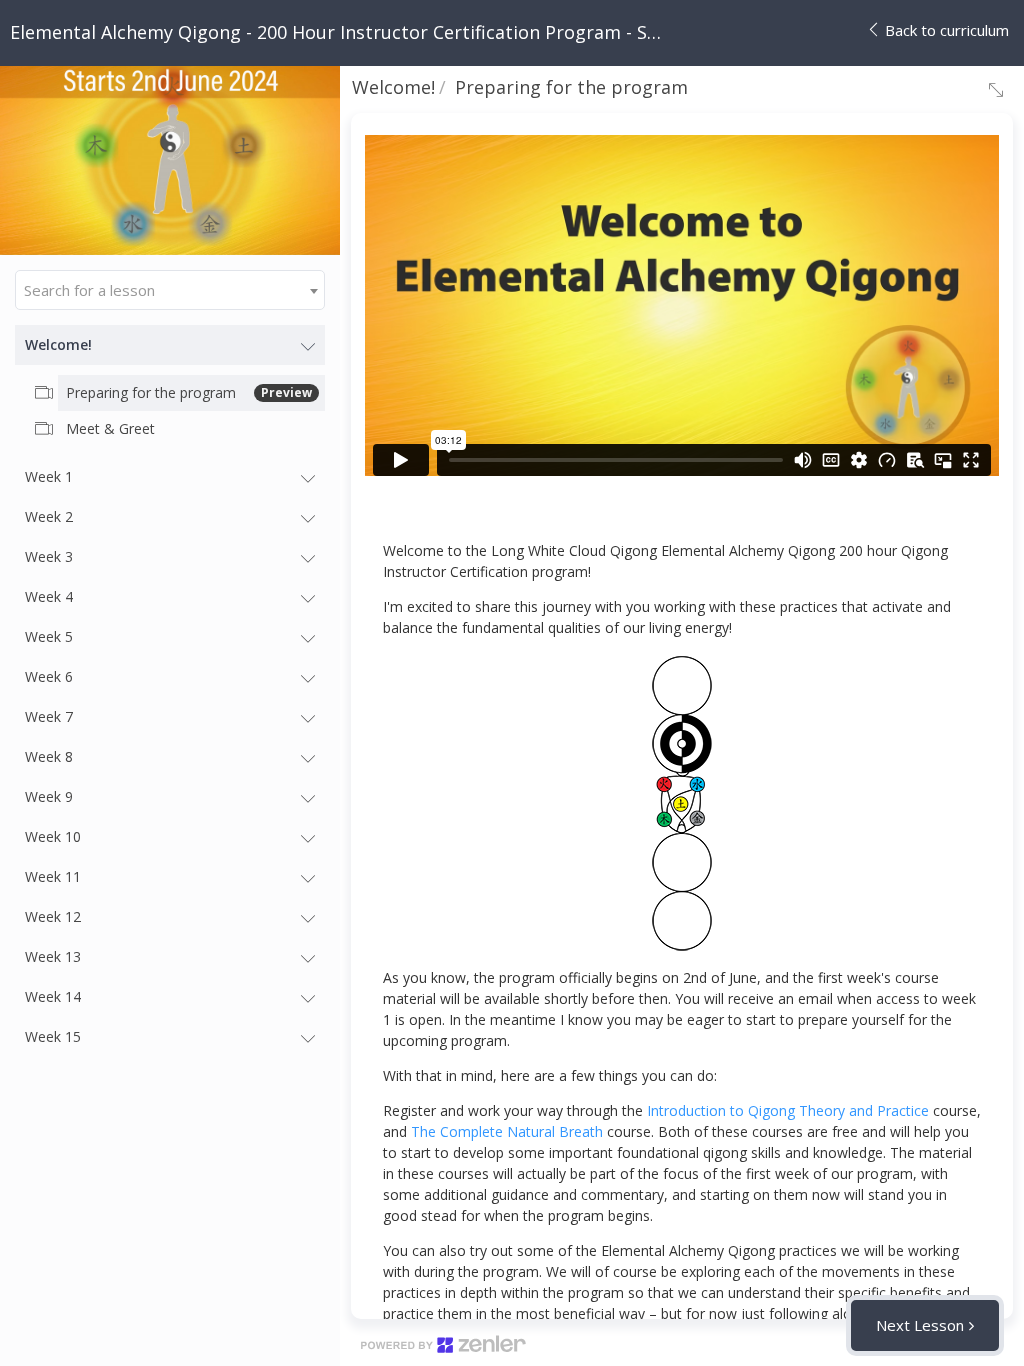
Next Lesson (920, 1325)
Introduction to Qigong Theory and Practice (788, 1110)
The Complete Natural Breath (507, 1131)
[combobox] (170, 290)
